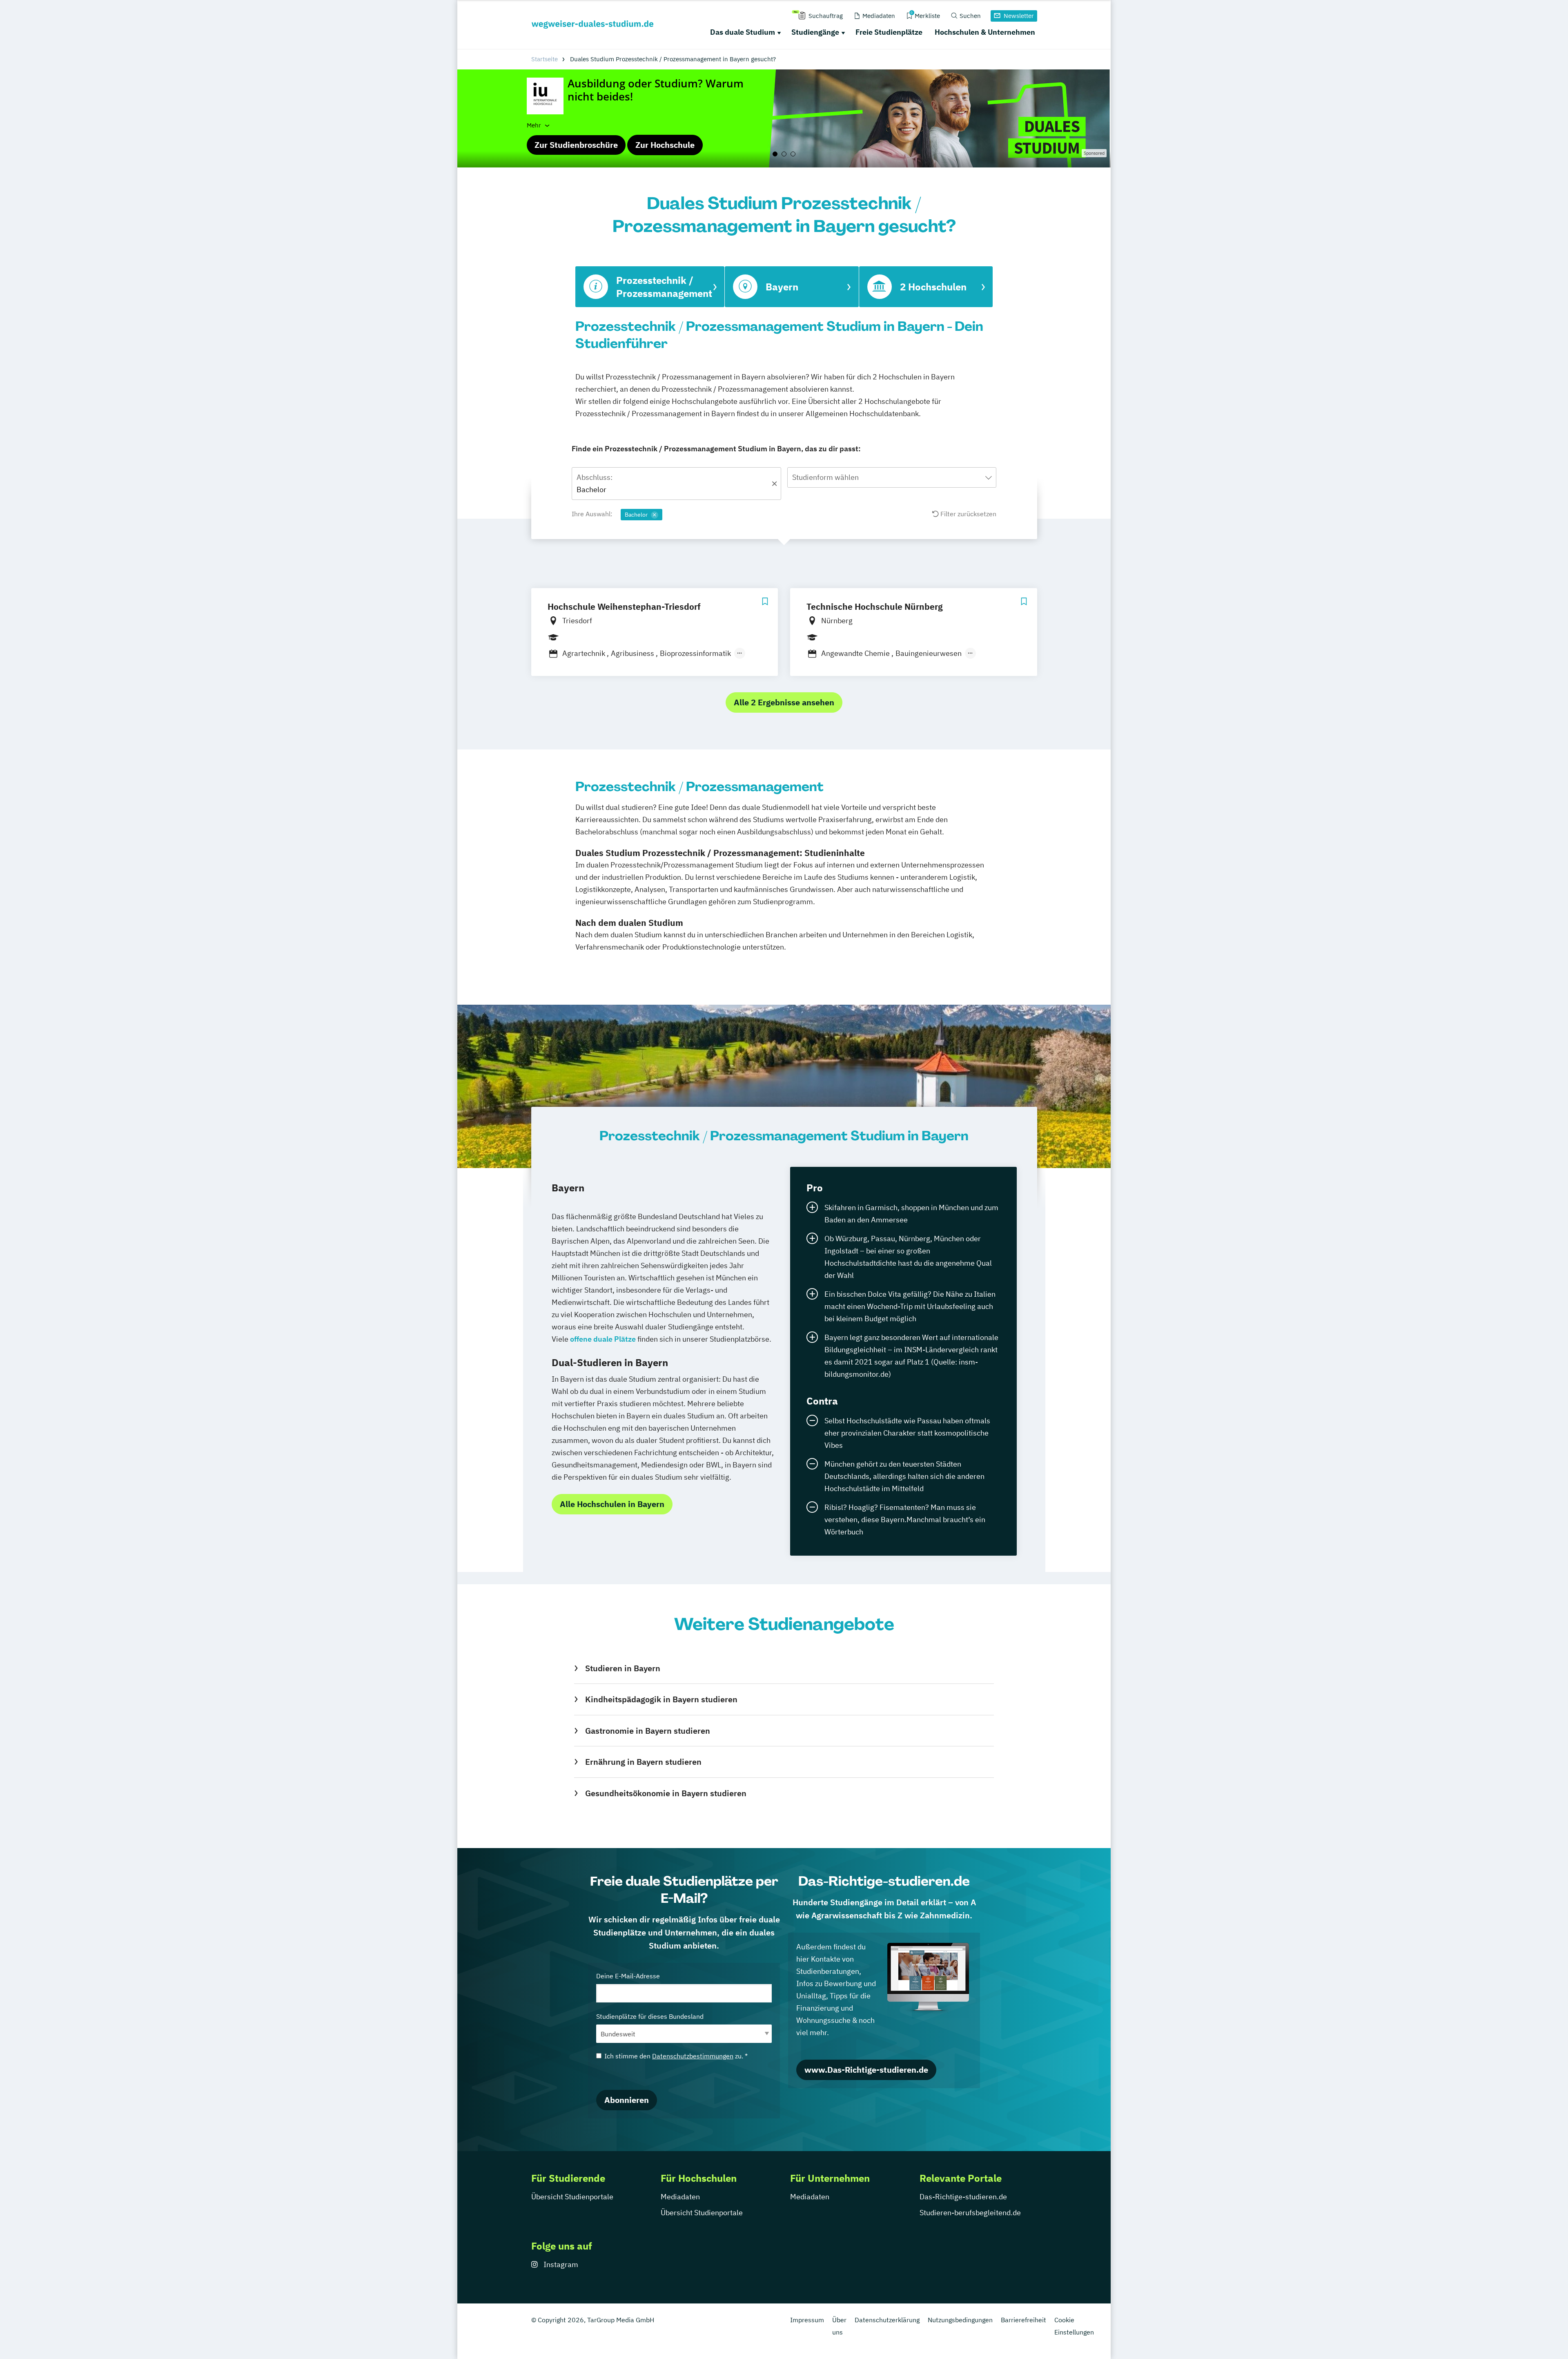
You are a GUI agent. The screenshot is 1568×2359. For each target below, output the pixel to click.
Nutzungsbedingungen (960, 2320)
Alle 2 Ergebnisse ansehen (784, 702)
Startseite (545, 59)
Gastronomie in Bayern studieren (647, 1731)
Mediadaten (680, 2197)
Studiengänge (815, 32)
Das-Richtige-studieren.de (963, 2197)
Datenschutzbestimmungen (693, 2056)
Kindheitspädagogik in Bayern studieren (661, 1699)
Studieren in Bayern (623, 1668)
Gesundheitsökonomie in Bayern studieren (666, 1793)
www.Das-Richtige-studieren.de (866, 2070)
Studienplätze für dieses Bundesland (650, 2016)
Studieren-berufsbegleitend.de (970, 2213)
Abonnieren (627, 2100)
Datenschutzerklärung (887, 2320)
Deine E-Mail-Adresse (628, 1976)
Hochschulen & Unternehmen (985, 32)
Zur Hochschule (665, 145)
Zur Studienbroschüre (576, 145)
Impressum (807, 2320)
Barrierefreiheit (1023, 2320)
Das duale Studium (743, 32)
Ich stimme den (676, 2056)
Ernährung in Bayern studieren (643, 1762)
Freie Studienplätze (889, 32)
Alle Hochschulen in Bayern (612, 1504)
